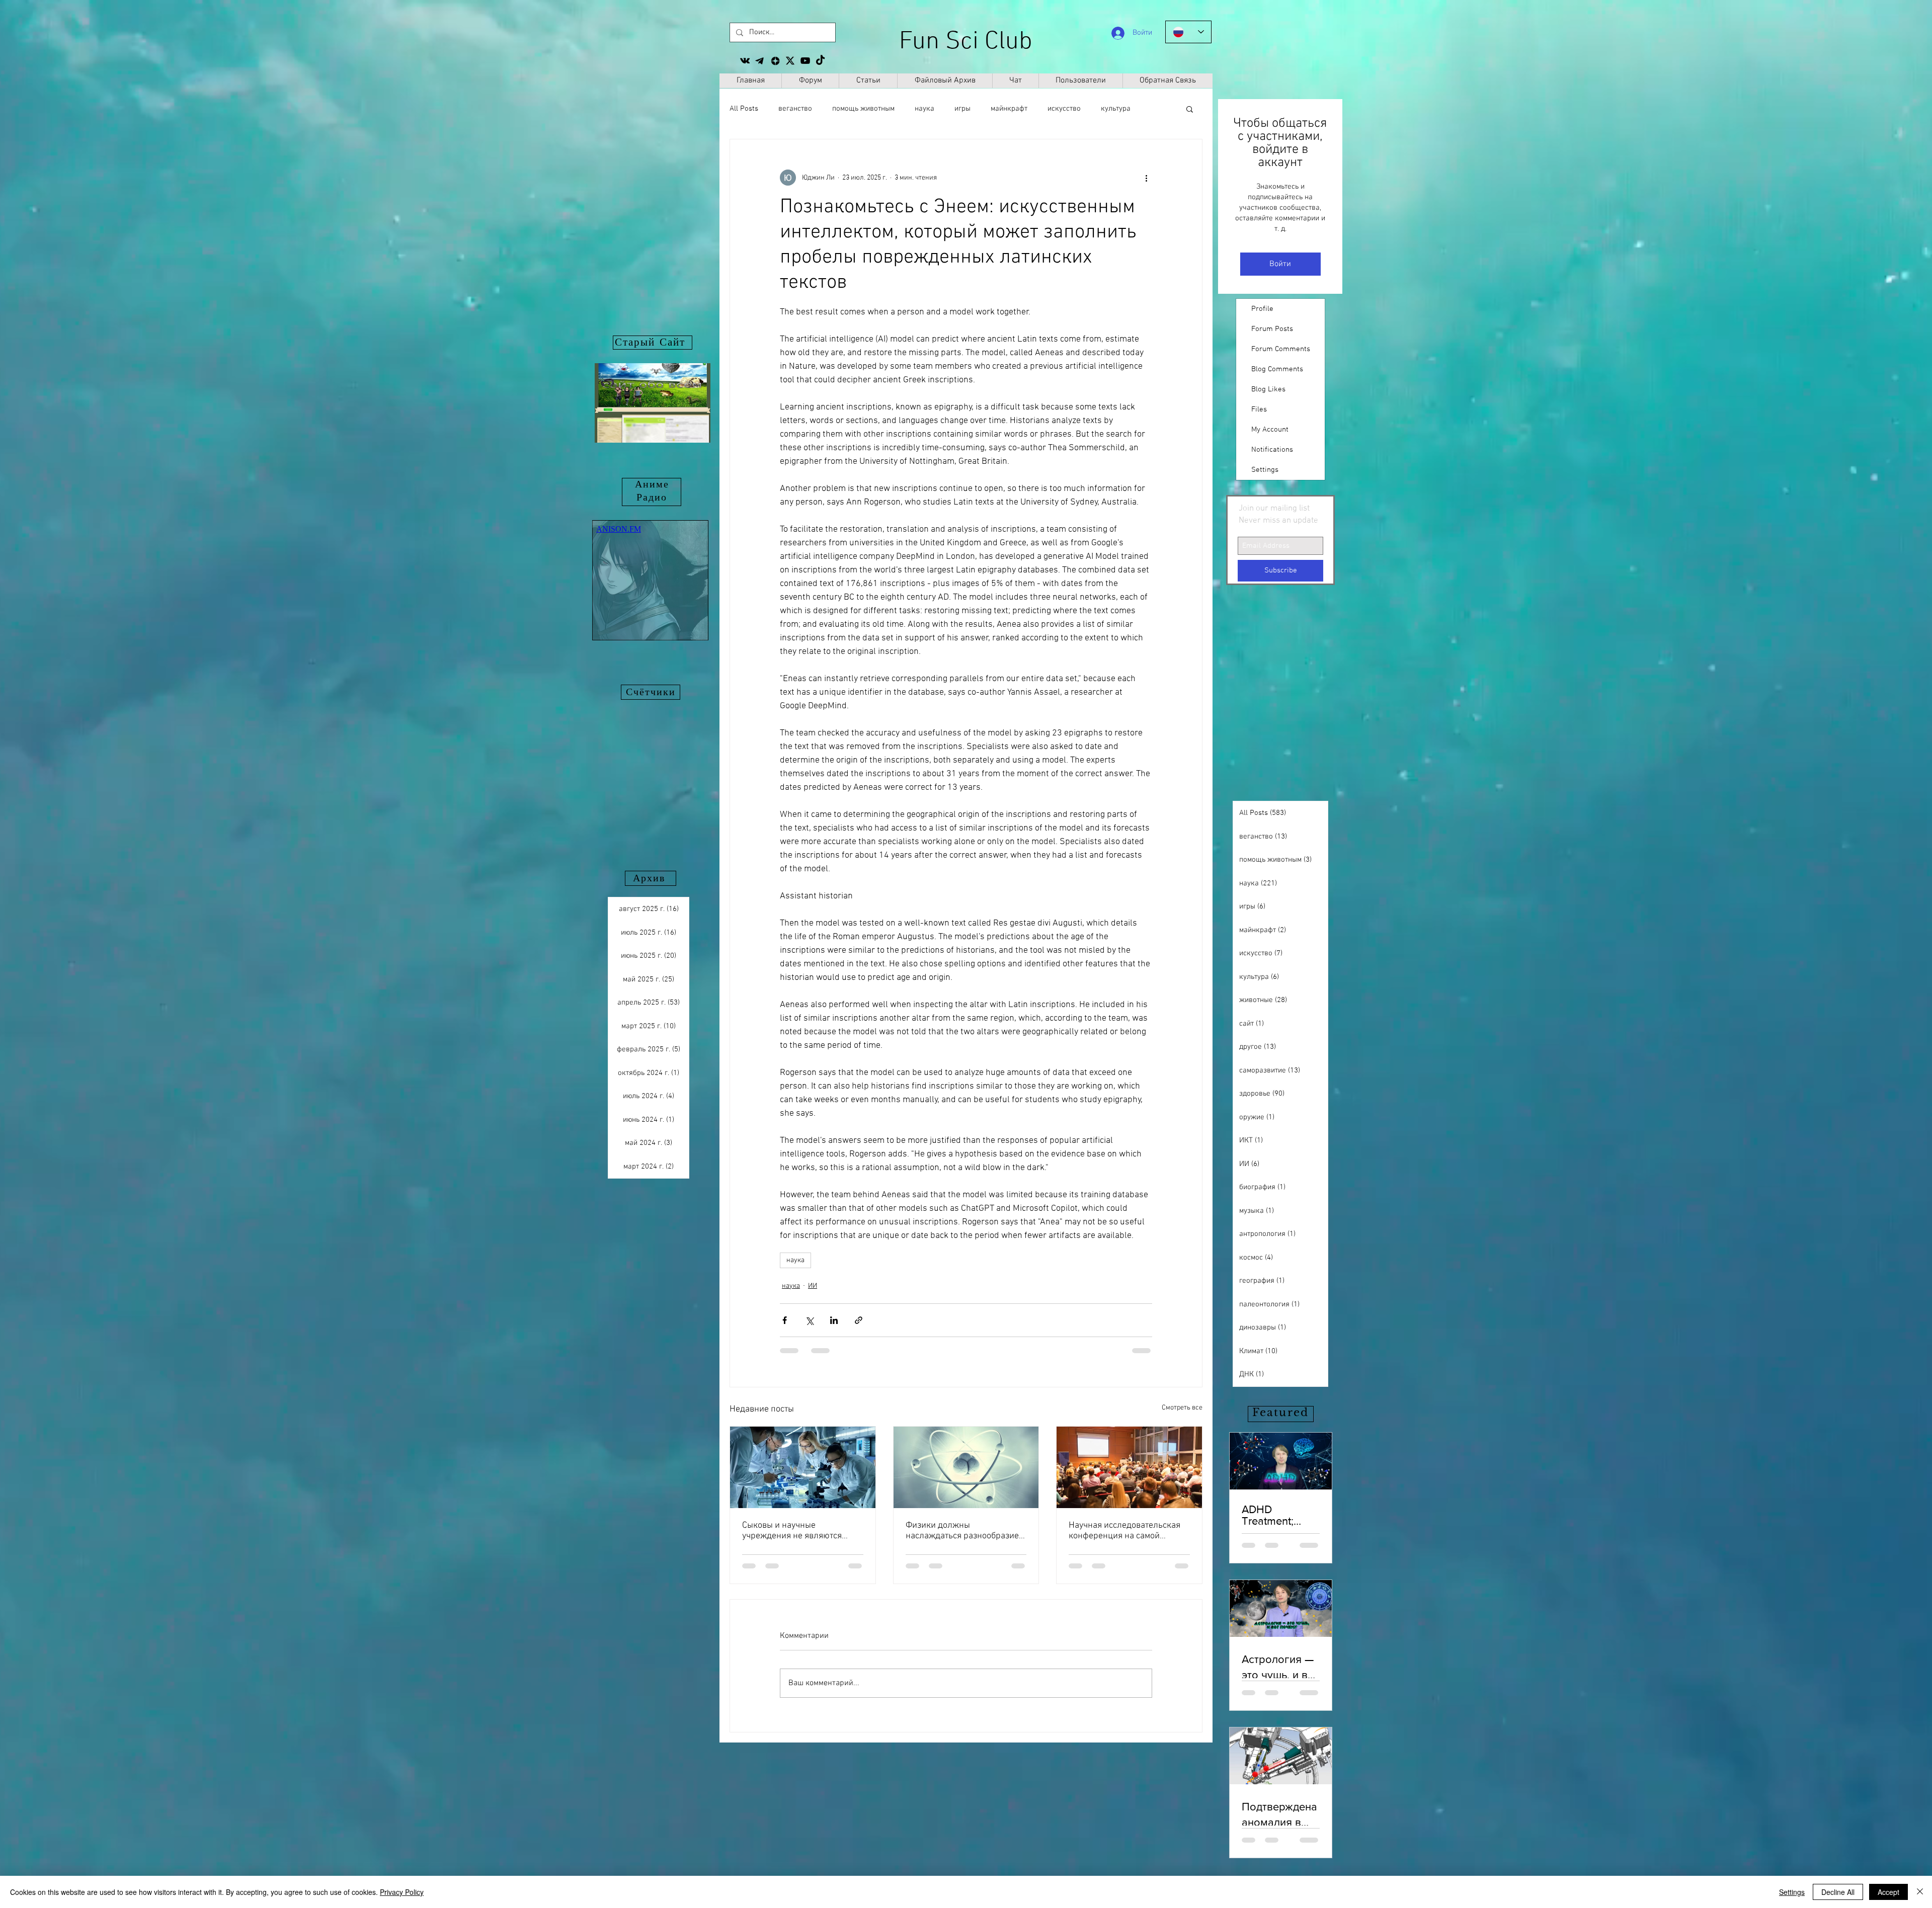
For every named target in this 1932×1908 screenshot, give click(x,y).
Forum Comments (1281, 349)
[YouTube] (805, 61)
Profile (1262, 309)
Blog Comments (1277, 369)
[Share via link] (859, 1320)
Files (1259, 409)
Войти (1280, 264)
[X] (790, 61)
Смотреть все (1182, 1408)
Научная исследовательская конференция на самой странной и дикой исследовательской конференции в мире (1124, 1531)
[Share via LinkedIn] (834, 1320)
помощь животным (863, 109)
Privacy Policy (402, 1892)
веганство (795, 109)
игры (962, 109)
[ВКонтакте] (745, 61)
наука (924, 109)
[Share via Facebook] (785, 1320)
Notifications (1272, 450)
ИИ (813, 1286)
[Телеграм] (760, 61)
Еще (1108, 109)
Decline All (1838, 1892)
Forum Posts (1272, 329)
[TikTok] (820, 61)
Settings (1265, 470)
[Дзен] (775, 61)
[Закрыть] (1920, 1892)
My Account (1270, 430)
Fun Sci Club (966, 42)
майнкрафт (1009, 109)
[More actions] (1146, 178)
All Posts (744, 109)
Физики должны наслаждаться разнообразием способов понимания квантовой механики (965, 1531)
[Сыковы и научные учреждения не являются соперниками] (803, 1467)
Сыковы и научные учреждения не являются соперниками (792, 1531)
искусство (1064, 109)
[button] (1190, 109)
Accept (1888, 1892)
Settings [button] (1792, 1892)
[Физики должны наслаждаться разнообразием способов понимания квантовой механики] (966, 1467)
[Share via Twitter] (809, 1320)
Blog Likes (1268, 389)
